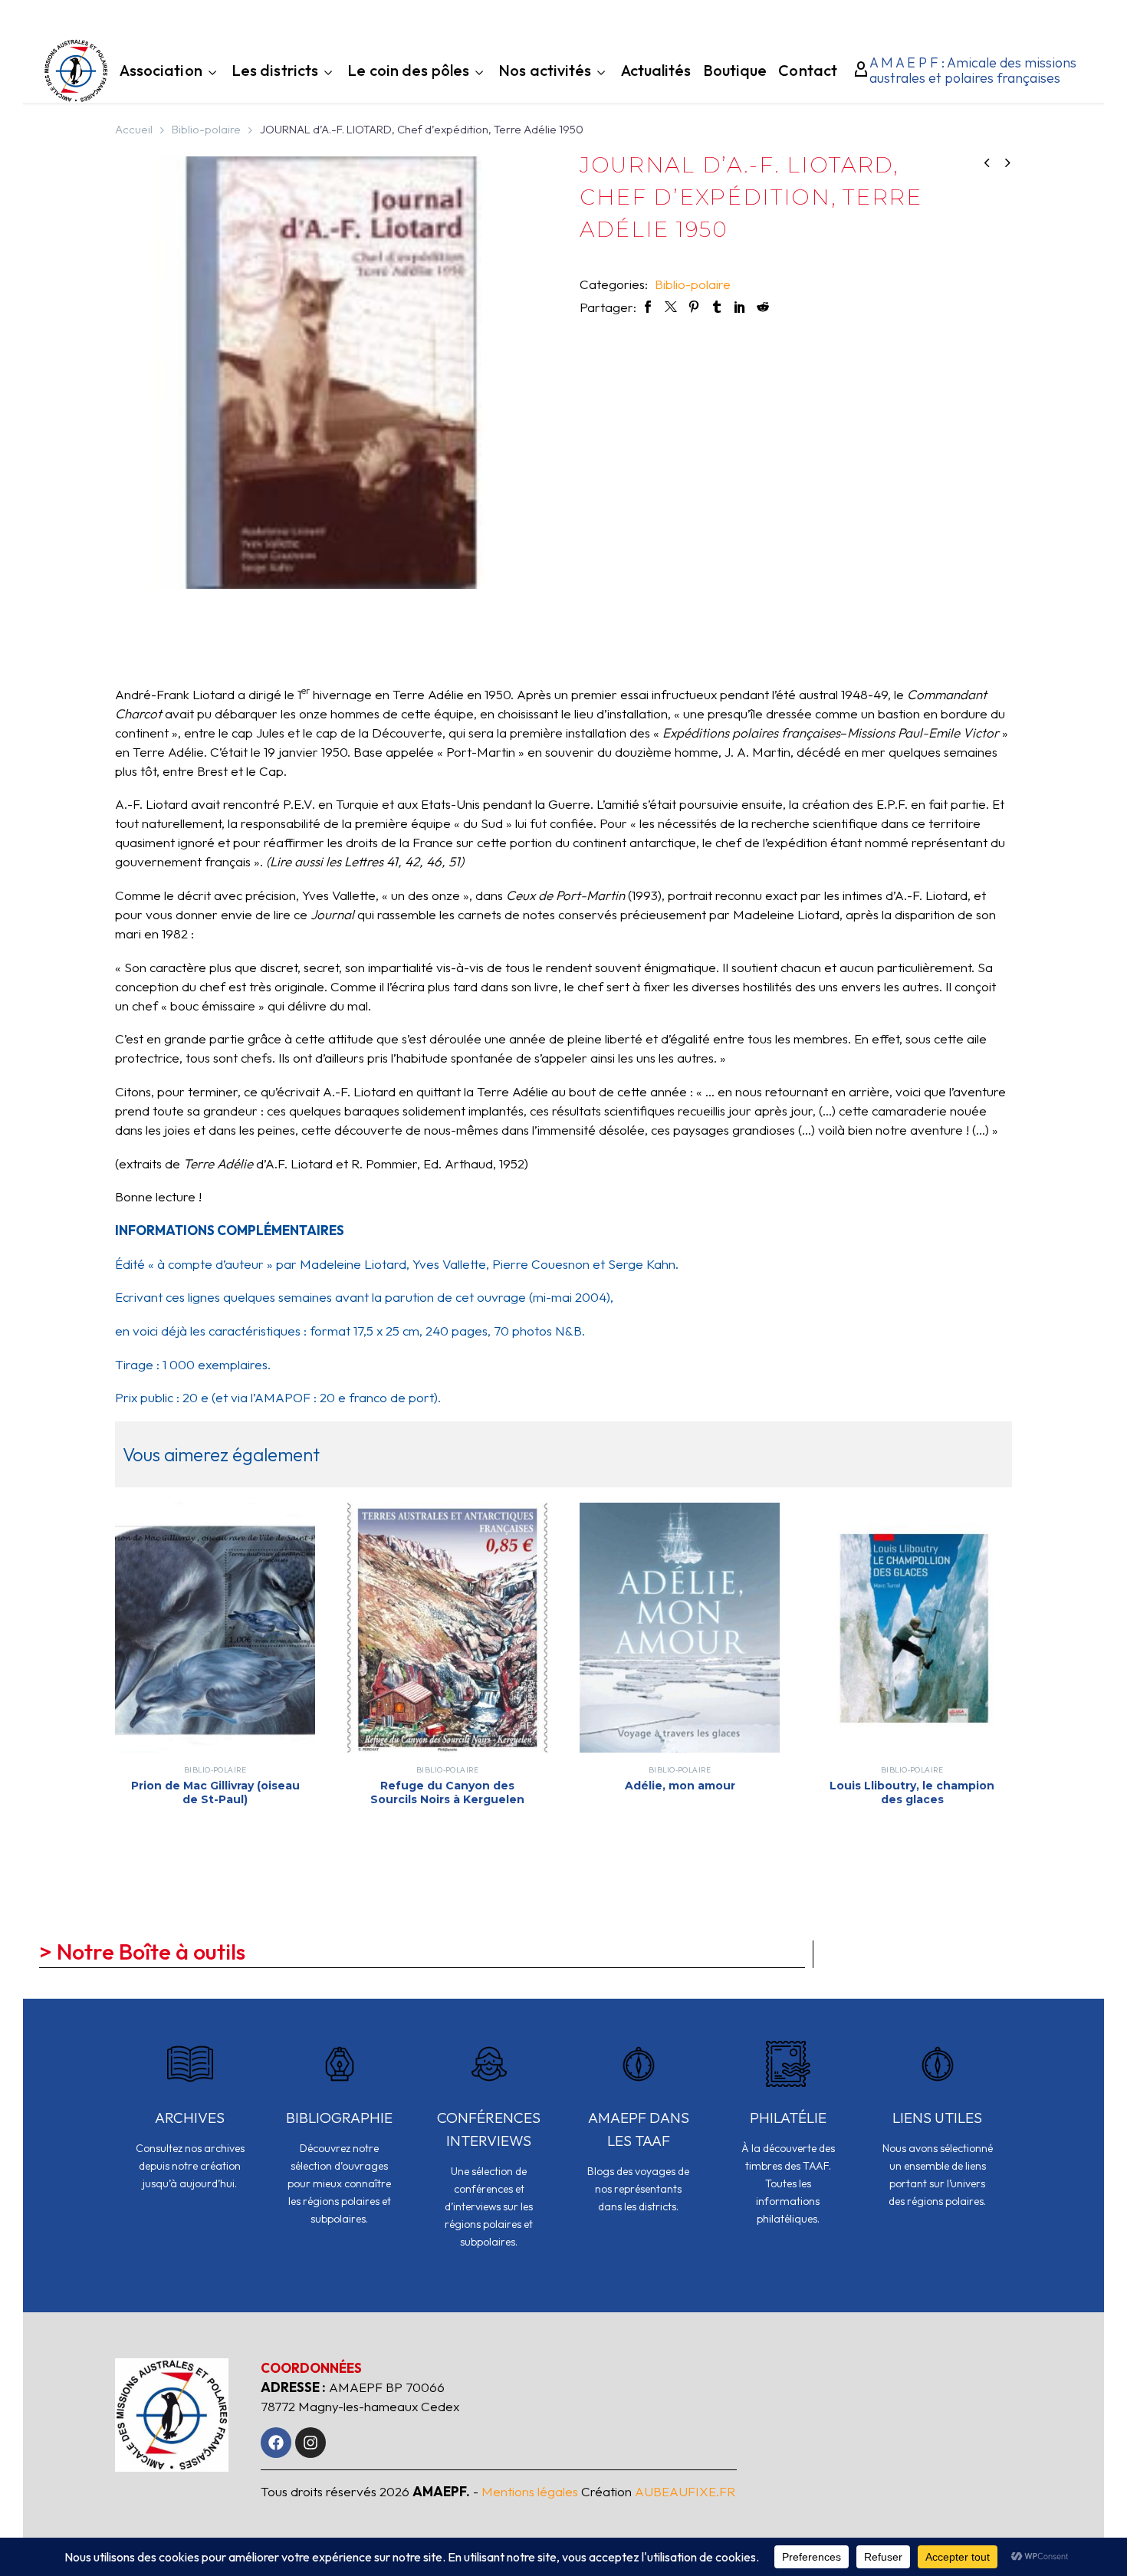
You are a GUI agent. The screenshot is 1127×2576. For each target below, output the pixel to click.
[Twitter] (671, 307)
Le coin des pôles (408, 72)
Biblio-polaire (206, 129)
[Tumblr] (717, 307)
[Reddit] (763, 307)
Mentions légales (530, 2491)
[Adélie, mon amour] (680, 1628)
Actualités (656, 72)
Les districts (275, 72)
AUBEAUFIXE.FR (685, 2491)
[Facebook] (648, 307)
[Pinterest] (694, 307)
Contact (808, 72)
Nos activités (545, 72)
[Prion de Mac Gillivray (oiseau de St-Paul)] (215, 1628)
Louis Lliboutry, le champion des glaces (912, 1792)
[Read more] (190, 2126)
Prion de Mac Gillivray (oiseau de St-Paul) (215, 1792)
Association (161, 72)
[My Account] (857, 71)
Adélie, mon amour (680, 1786)
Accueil (134, 129)
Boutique (735, 72)
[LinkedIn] (740, 307)
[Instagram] (310, 2443)
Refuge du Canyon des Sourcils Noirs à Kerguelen (447, 1792)
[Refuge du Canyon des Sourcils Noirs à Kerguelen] (447, 1628)
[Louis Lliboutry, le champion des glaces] (912, 1628)
